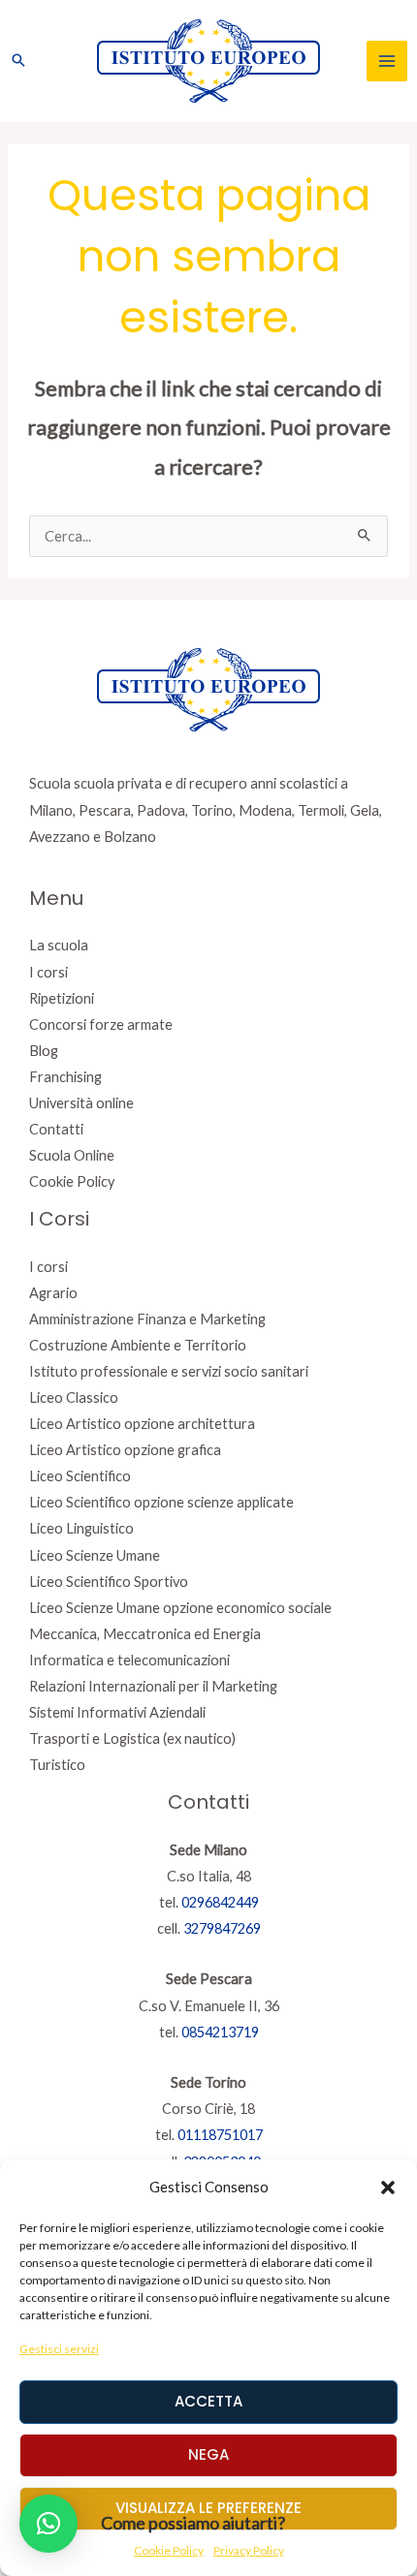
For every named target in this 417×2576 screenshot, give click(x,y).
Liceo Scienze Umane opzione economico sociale (180, 1608)
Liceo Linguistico (81, 1528)
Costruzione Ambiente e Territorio (138, 1345)
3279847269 (222, 1928)
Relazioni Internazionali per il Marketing (153, 1686)
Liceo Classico (74, 1397)
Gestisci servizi (59, 2349)
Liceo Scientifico (80, 1476)
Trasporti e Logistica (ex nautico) (132, 1738)
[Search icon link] (18, 61)
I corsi (48, 972)
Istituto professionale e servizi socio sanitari (169, 1371)
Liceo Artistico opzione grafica (125, 1450)
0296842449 (220, 1902)
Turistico (57, 1765)
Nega (208, 2454)
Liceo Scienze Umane (95, 1555)
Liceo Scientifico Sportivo (109, 1582)
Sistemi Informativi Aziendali (117, 1712)
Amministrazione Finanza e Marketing (147, 1319)
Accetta (208, 2401)
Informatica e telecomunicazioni (129, 1660)
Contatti (56, 1129)
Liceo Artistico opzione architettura (142, 1424)
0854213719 (220, 2032)
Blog (44, 1051)
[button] (388, 2188)
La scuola (59, 945)
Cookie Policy (72, 1181)
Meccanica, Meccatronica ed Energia (145, 1634)
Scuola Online (72, 1155)
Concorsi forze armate (101, 1024)
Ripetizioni (62, 998)
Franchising (65, 1077)
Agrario (53, 1293)
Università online (81, 1103)
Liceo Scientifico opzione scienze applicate (161, 1502)
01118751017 (220, 2135)
